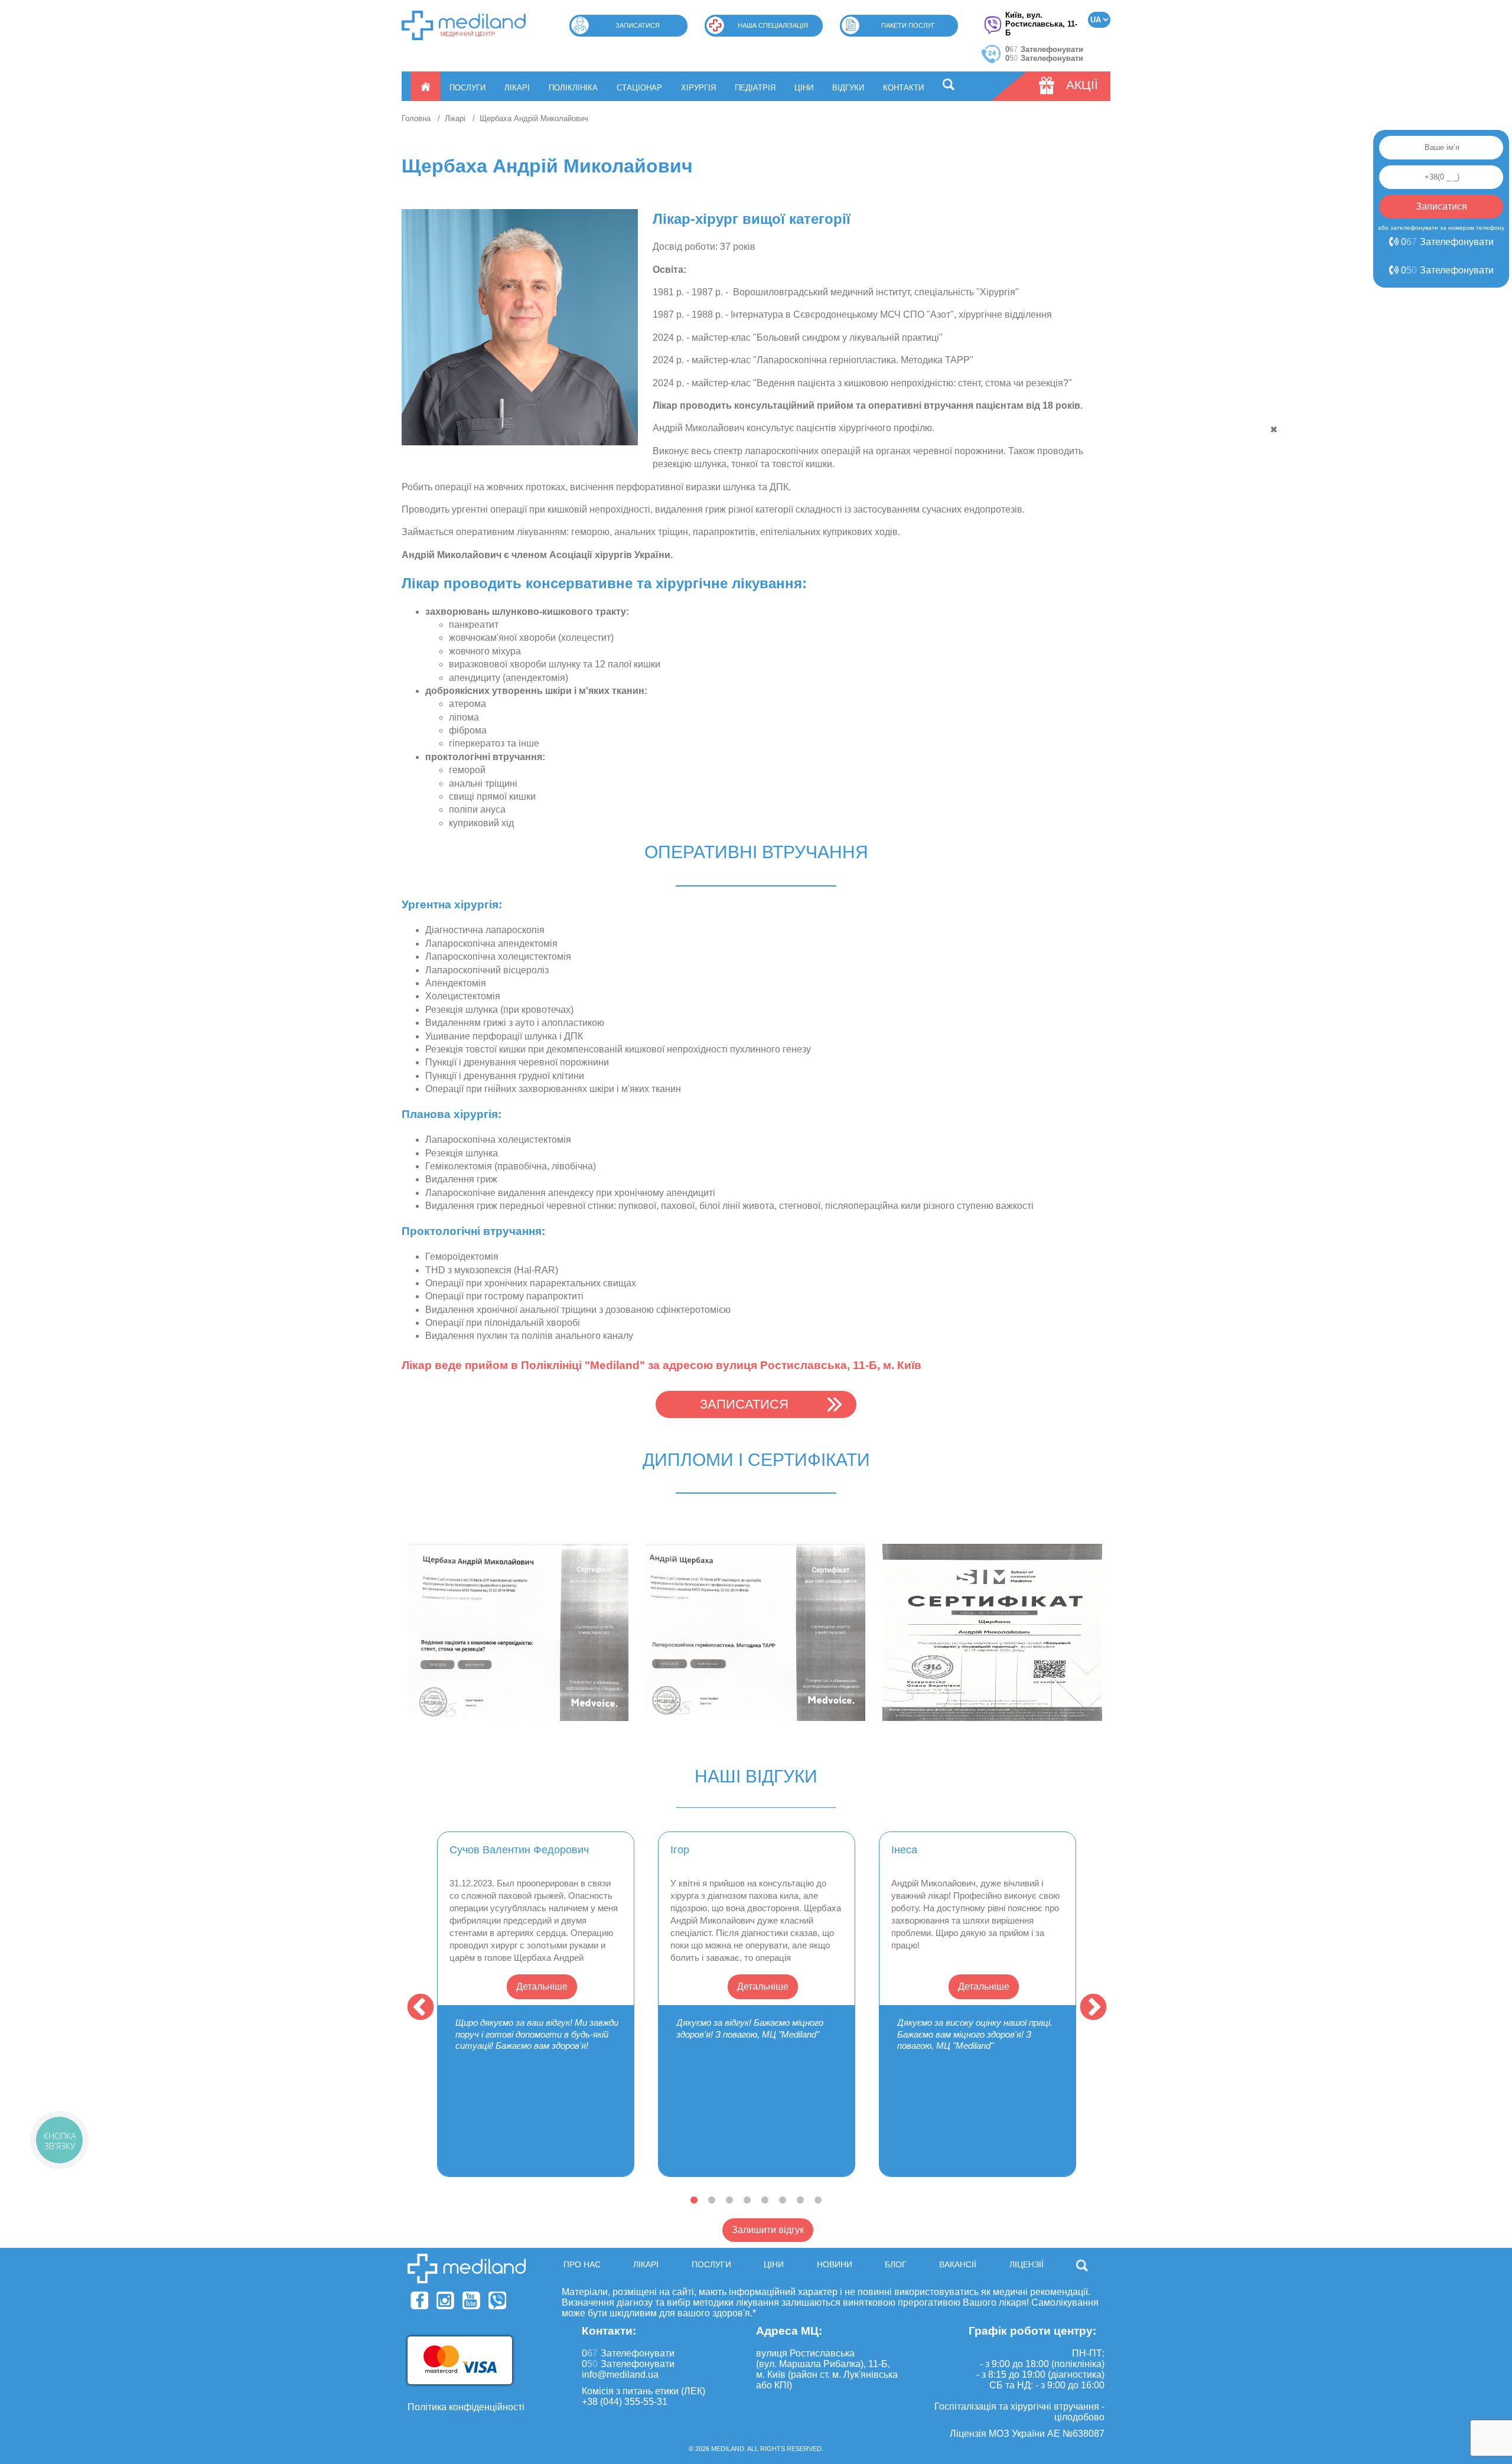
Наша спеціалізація (773, 25)
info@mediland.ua (620, 2375)
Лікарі (517, 88)
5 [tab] (765, 2201)
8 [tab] (818, 2201)
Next (1090, 2005)
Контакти (903, 88)
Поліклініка (573, 88)
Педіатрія (755, 88)
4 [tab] (747, 2201)
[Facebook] (419, 2300)
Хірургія (698, 88)
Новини (835, 2264)
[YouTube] (471, 2300)
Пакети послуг (908, 25)
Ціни (804, 88)
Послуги (467, 88)
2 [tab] (712, 2201)
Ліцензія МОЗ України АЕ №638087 (1027, 2434)
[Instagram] (445, 2300)
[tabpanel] (536, 2004)
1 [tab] (694, 2201)
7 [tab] (800, 2201)
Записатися (638, 25)
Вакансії (958, 2264)
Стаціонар (639, 88)
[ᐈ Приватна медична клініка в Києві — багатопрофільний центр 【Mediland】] (464, 25)
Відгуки (848, 88)
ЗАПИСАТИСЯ (744, 1404)
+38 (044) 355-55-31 (625, 2402)
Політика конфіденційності (466, 2407)
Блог (896, 2264)
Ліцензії (1027, 2264)
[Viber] (497, 2300)
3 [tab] (729, 2201)
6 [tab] (783, 2201)
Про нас (582, 2264)
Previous (417, 2005)
